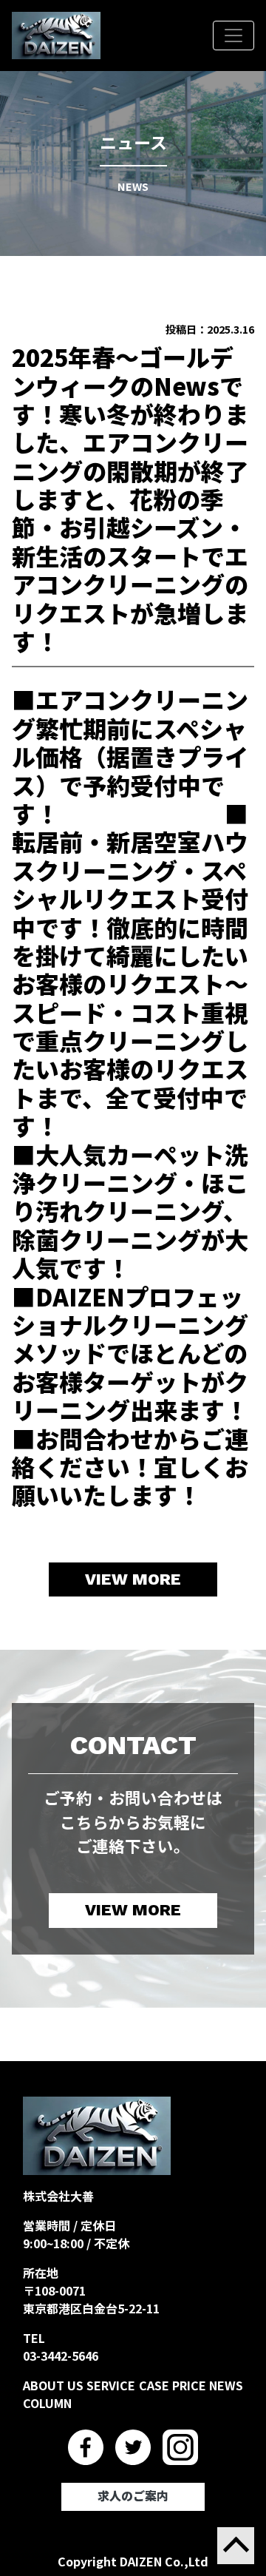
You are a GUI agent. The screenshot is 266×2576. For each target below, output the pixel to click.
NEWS (226, 2385)
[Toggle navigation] (233, 36)
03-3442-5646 (61, 2356)
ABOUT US (53, 2385)
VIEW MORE (133, 1579)
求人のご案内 (133, 2496)
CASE (154, 2385)
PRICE (189, 2385)
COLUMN (47, 2403)
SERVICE (111, 2385)
